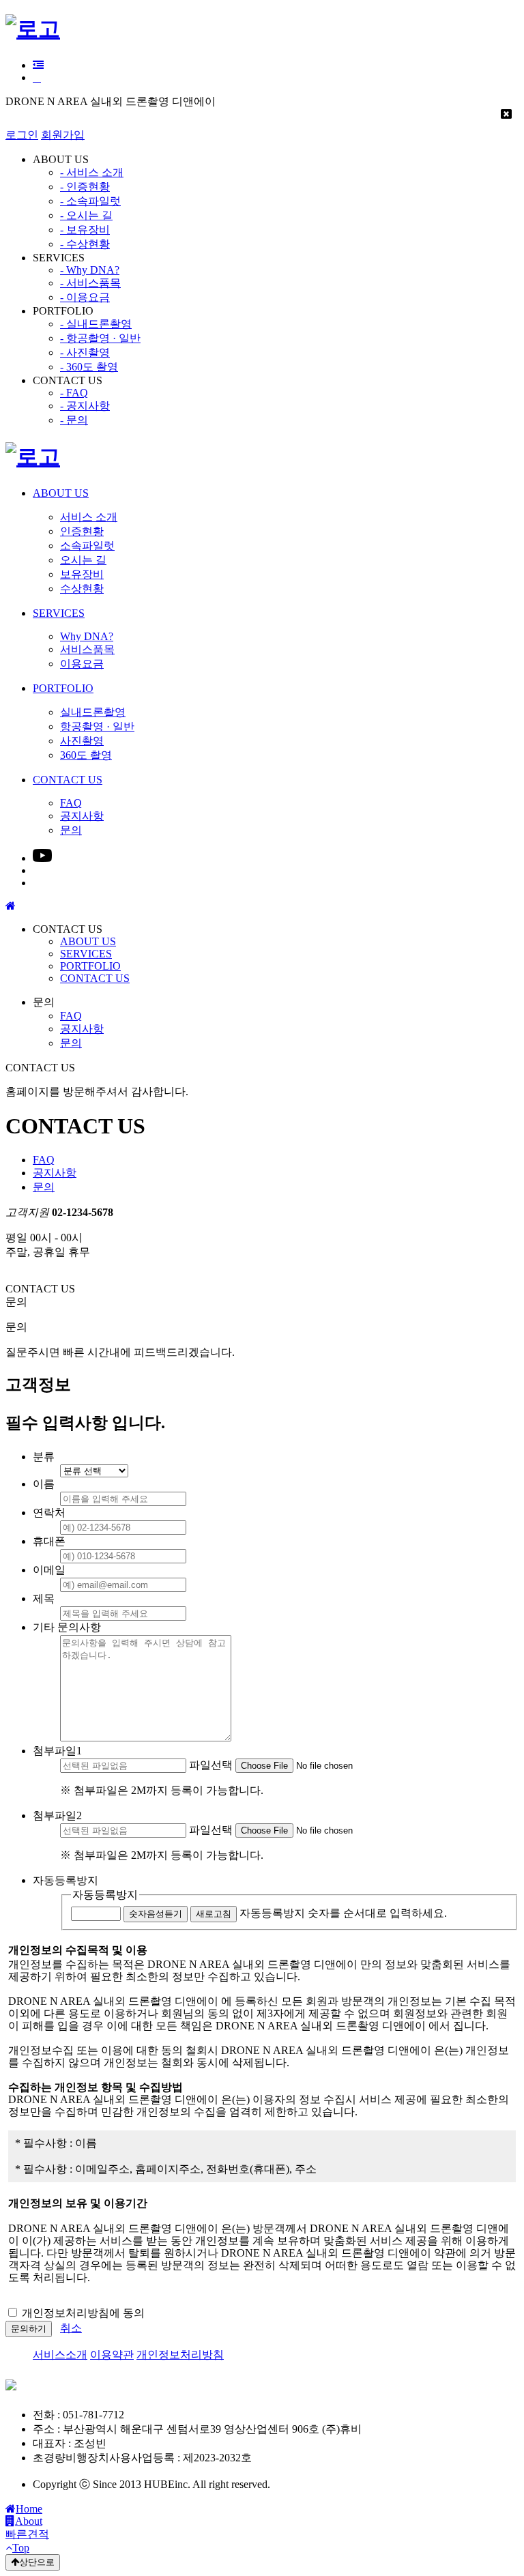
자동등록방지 (105, 1895)
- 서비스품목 (90, 283)
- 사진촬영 (85, 352)
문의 (71, 1043)
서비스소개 (60, 2355)
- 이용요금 (85, 297)
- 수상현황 (85, 244)
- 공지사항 (85, 406)
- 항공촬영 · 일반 (100, 338)
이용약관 (112, 2355)
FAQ (71, 1016)
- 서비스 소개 (92, 172)
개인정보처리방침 (180, 2355)
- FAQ (74, 393)
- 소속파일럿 (90, 201)
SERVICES (86, 954)
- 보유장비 (85, 230)
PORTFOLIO (90, 966)
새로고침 (214, 1914)
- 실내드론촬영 (96, 324)
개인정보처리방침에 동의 (83, 2313)
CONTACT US (95, 978)
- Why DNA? (90, 270)
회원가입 (63, 135)
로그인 (22, 135)
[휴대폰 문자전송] (37, 77)
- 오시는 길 (86, 215)
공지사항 (82, 1029)
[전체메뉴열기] (38, 65)
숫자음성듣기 (156, 1914)
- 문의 (74, 420)
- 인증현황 (85, 187)
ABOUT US (88, 941)
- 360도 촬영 (89, 367)
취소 (71, 2328)
